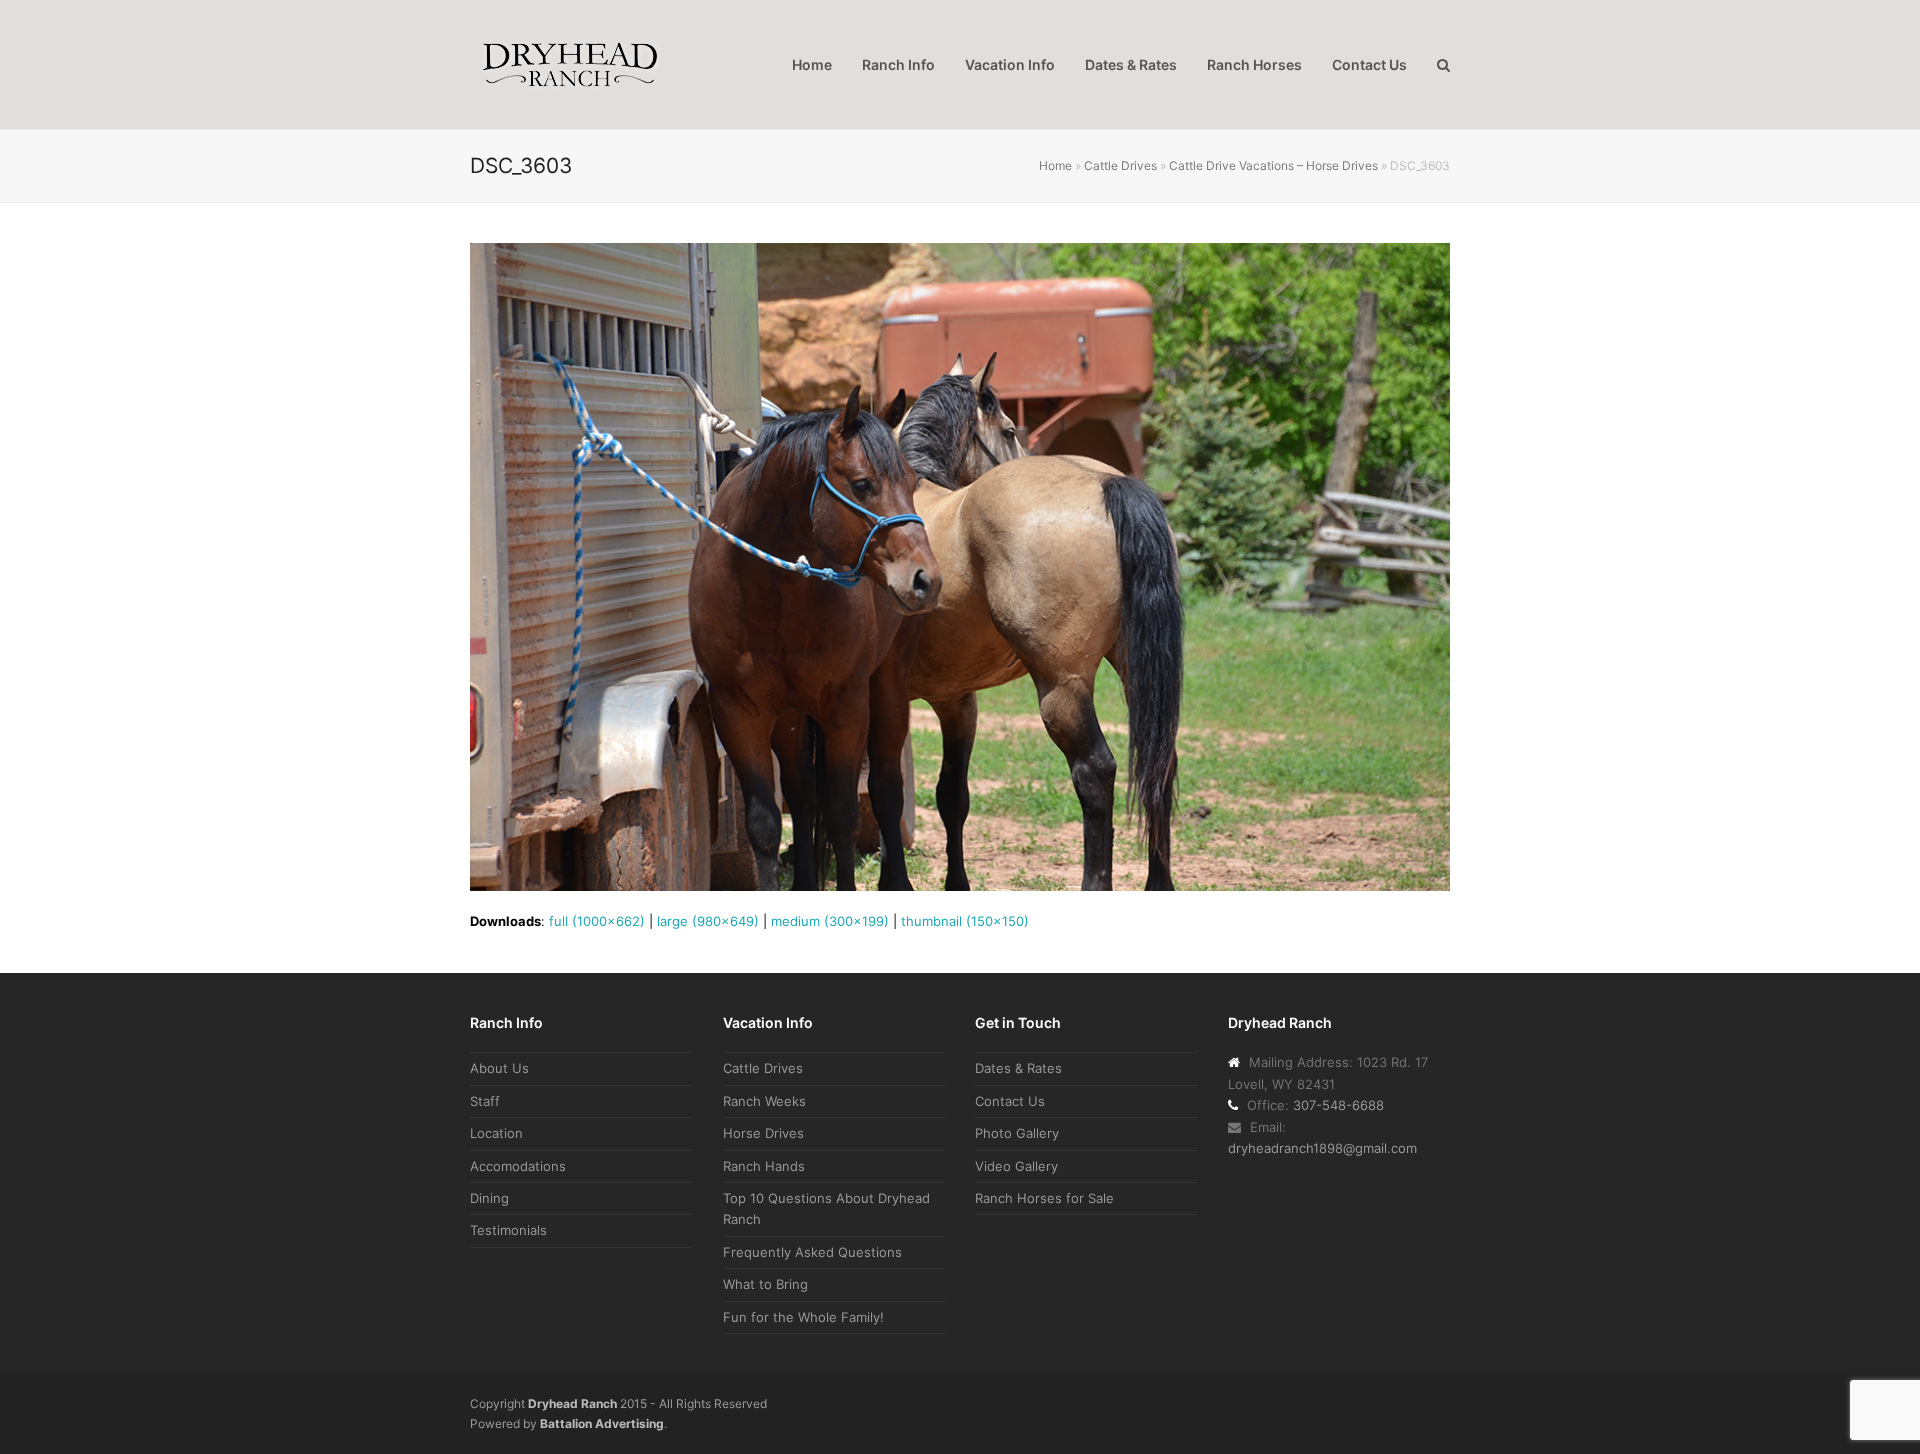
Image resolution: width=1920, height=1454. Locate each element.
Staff (485, 1101)
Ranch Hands (764, 1166)
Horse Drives (763, 1133)
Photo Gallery (1017, 1133)
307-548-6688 (1338, 1105)
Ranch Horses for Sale (1044, 1198)
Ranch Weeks (764, 1101)
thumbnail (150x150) (965, 921)
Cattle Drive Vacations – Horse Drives (1273, 165)
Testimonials (508, 1230)
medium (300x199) (830, 921)
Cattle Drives (1120, 165)
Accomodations (518, 1166)
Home (1055, 165)
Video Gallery (1016, 1166)
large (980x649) (708, 921)
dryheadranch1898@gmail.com (1322, 1148)
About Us (499, 1068)
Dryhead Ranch (572, 1403)
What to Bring (765, 1284)
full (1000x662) (597, 921)
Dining (489, 1198)
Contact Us (1010, 1101)
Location (496, 1133)
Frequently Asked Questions (812, 1252)
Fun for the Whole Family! (803, 1317)
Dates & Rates (1018, 1068)
